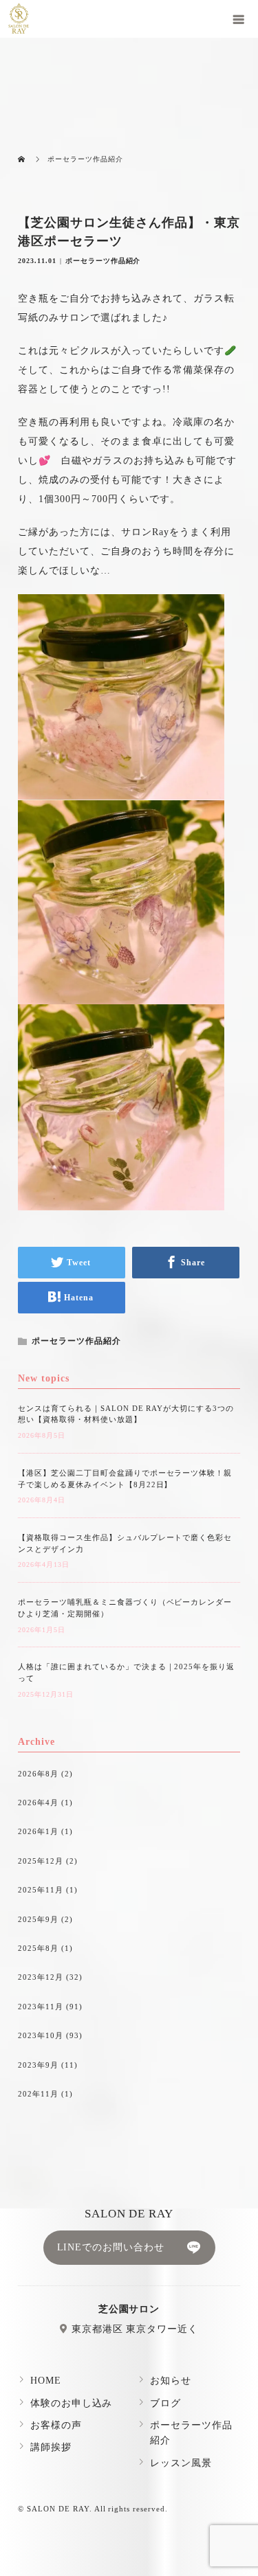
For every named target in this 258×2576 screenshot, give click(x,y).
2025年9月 (38, 1919)
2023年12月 (41, 1977)
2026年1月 (38, 1831)
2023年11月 (41, 2007)
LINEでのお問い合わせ (111, 2247)
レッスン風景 (181, 2463)
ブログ (165, 2403)
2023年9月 (38, 2065)
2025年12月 (41, 1861)
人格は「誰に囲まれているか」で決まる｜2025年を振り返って (126, 1672)
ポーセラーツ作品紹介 (103, 261)
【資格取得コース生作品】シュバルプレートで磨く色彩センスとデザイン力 (125, 1543)
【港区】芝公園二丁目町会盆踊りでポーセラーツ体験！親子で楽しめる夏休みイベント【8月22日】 (125, 1479)
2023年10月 (41, 2035)
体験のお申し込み (72, 2403)
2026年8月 (38, 1774)
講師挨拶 (51, 2447)
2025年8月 (38, 1948)
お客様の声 (56, 2425)
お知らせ (171, 2381)
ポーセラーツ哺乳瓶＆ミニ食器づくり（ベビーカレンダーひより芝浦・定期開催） (125, 1608)
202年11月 (38, 2094)
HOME (46, 2381)
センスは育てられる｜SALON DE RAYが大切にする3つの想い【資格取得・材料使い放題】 (126, 1414)
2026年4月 (38, 1803)
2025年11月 (41, 1890)
